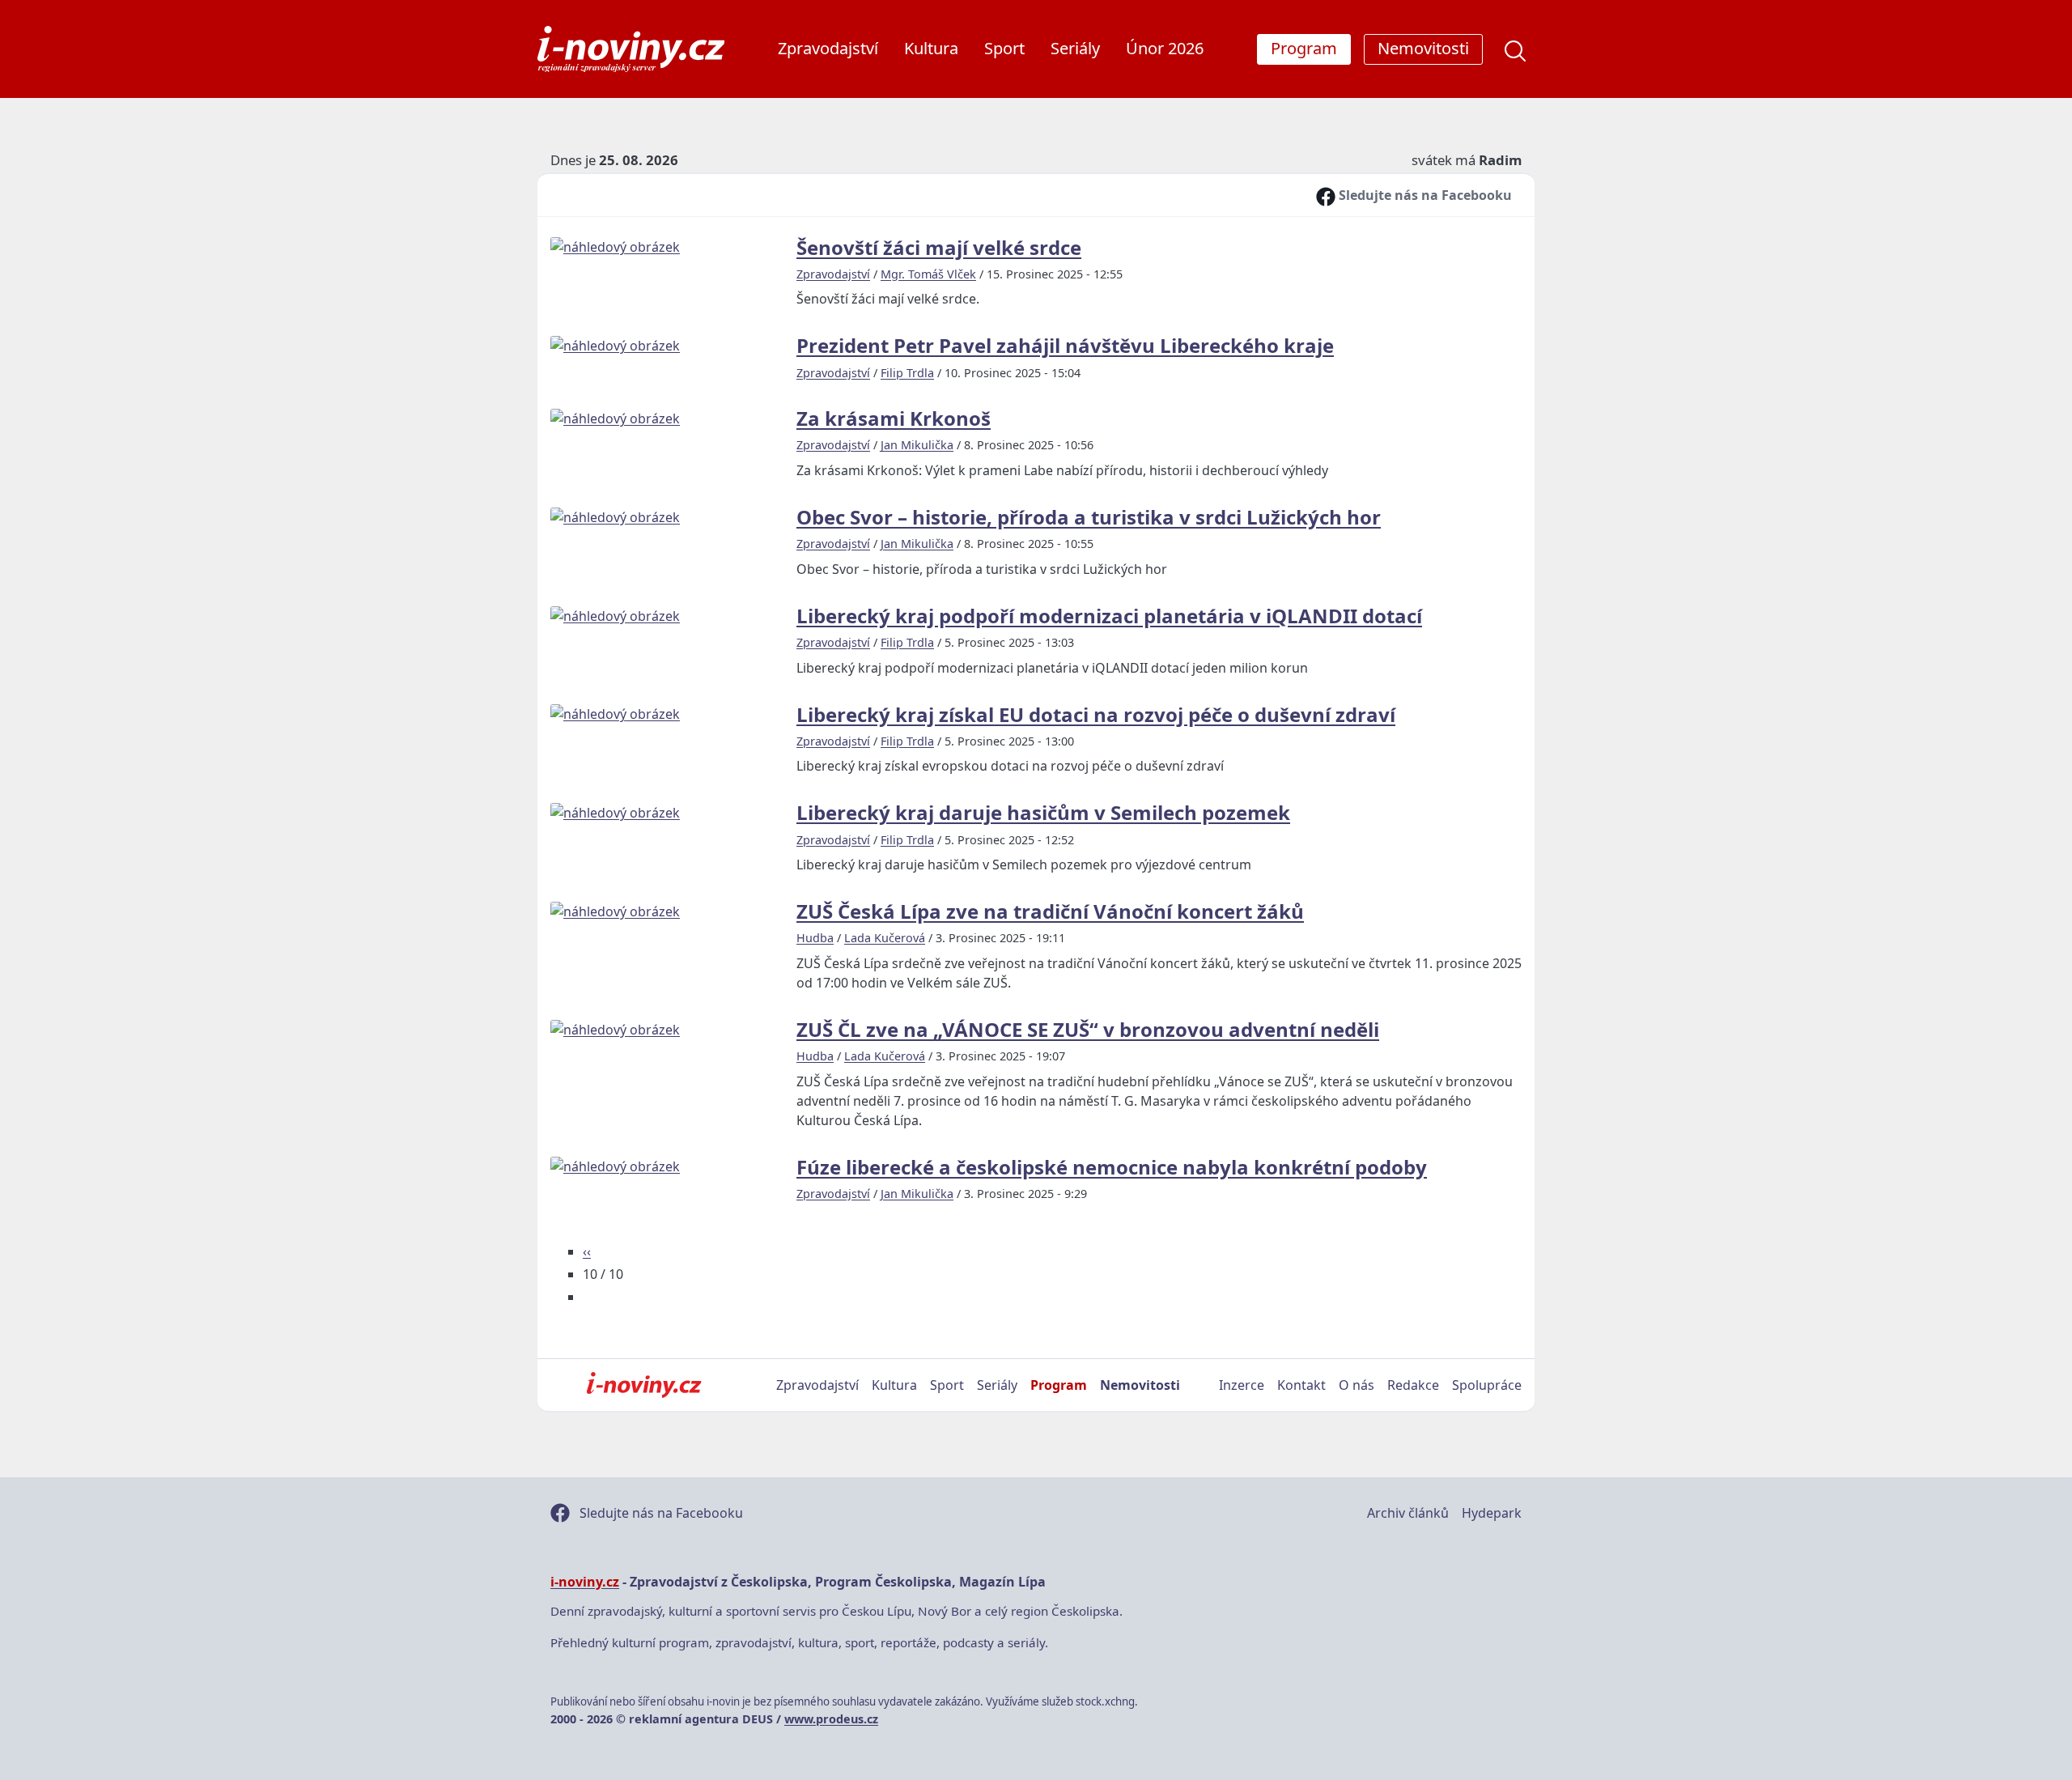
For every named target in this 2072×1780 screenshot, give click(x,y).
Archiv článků (1408, 1513)
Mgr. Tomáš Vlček (928, 274)
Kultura (931, 48)
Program (1059, 1385)
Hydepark (1492, 1513)
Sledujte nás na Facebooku (1424, 195)
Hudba (815, 938)
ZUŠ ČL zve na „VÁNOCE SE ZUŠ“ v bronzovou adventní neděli (1088, 1029)
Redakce (1413, 1385)
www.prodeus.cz (831, 1719)
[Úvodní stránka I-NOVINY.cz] (644, 1385)
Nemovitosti (1140, 1385)
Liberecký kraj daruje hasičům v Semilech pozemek (1043, 812)
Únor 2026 (1165, 48)
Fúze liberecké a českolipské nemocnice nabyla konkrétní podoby (1112, 1167)
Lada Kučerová (885, 938)
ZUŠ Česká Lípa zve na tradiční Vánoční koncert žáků (1050, 911)
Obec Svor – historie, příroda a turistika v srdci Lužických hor (1089, 517)
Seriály (1075, 48)
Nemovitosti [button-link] (1423, 48)
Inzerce (1242, 1385)
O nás (1357, 1385)
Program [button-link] (1304, 48)
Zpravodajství (828, 48)
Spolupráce (1487, 1385)
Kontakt (1301, 1385)
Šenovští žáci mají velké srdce (939, 247)
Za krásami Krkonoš (894, 418)
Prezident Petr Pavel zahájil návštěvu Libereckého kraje (1065, 345)
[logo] (631, 49)
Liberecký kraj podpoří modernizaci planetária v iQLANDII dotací (1109, 616)
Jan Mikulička (917, 445)
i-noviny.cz (585, 1582)
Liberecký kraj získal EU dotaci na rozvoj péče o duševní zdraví (1096, 714)
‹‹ (587, 1251)
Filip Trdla (907, 373)
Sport (1004, 48)
